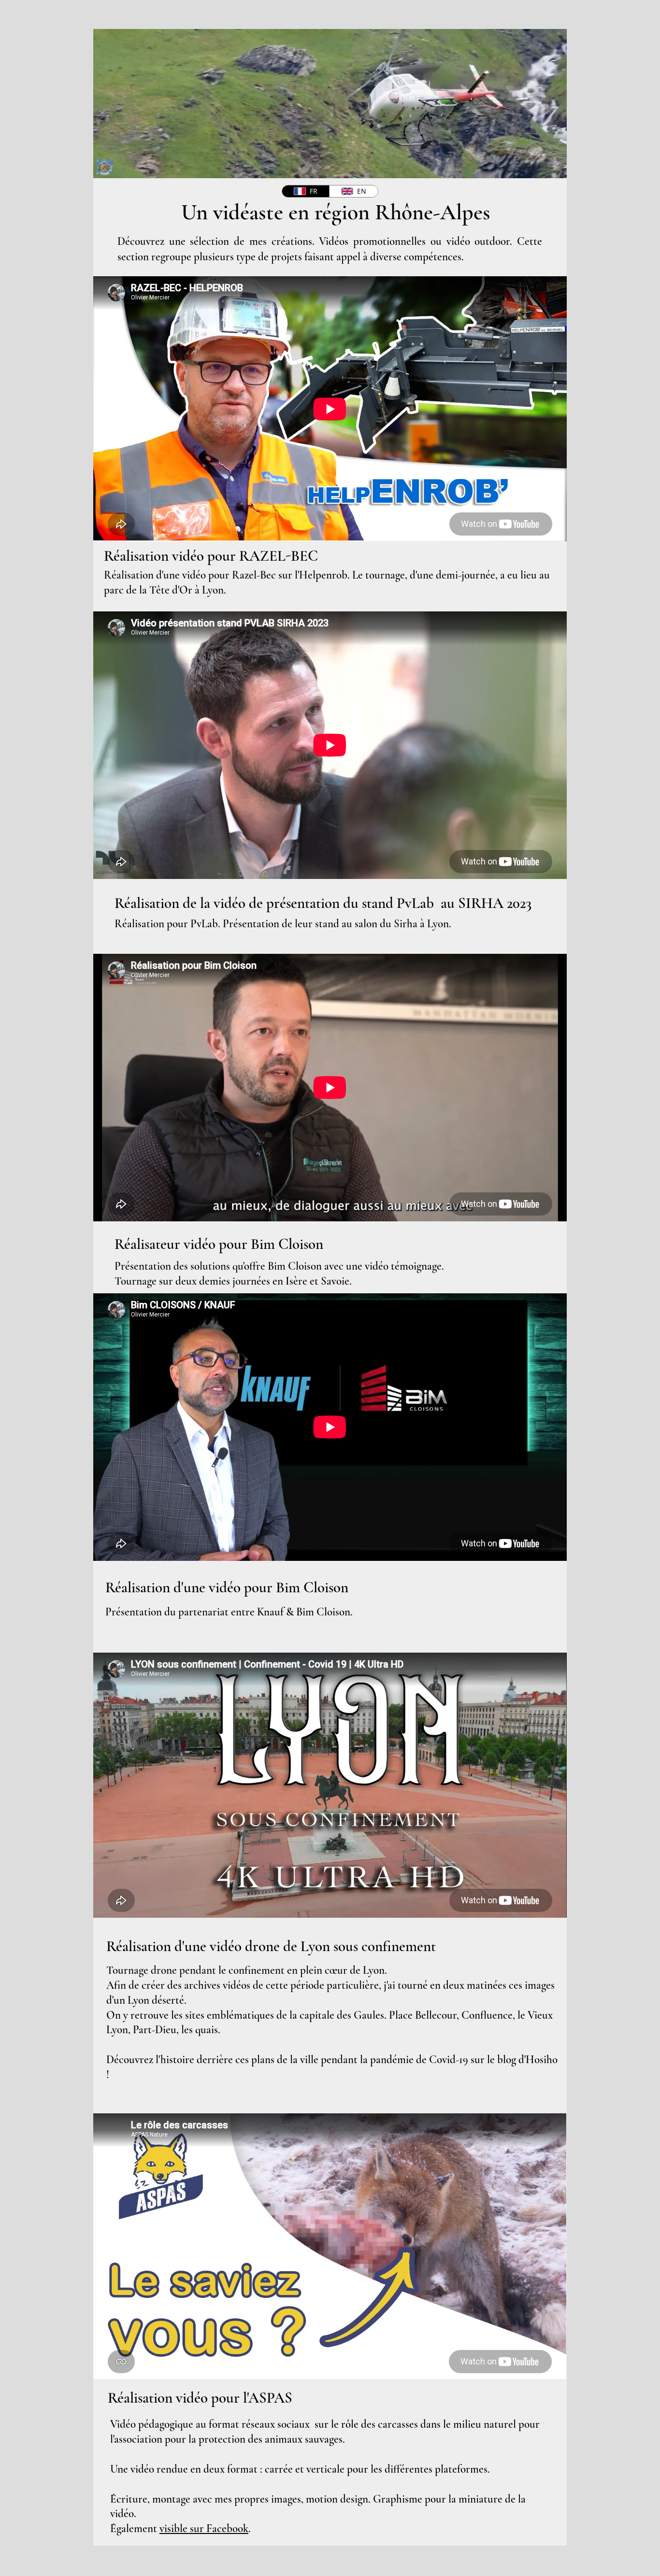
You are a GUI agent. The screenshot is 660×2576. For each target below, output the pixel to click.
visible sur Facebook (204, 2529)
